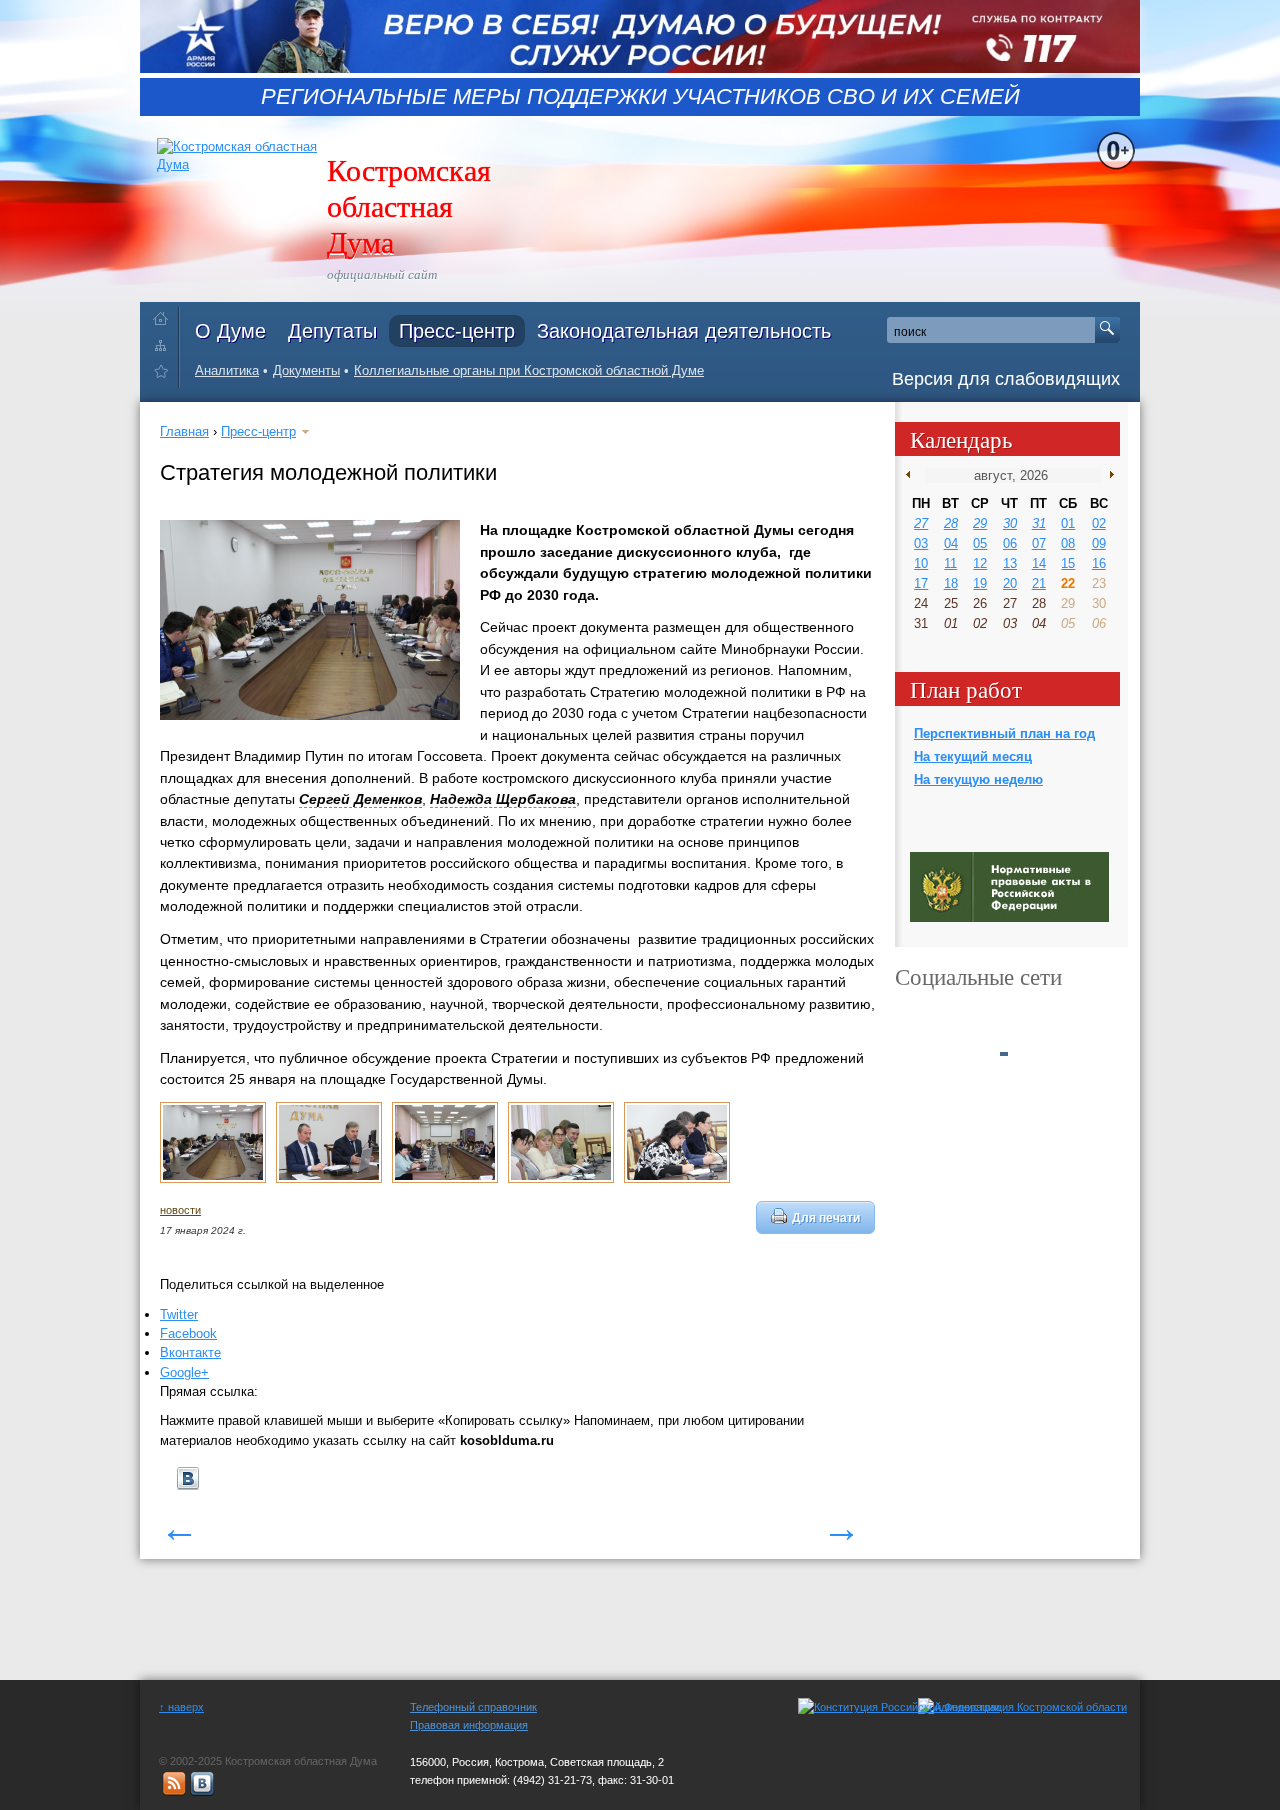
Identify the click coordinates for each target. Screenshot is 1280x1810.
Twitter (179, 1314)
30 (1010, 523)
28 (951, 523)
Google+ (184, 1372)
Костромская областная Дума (409, 205)
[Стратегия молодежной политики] (213, 1179)
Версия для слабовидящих (1006, 379)
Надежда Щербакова (503, 799)
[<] (912, 475)
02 (1099, 523)
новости (180, 1210)
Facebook (188, 1333)
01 (1068, 523)
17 (921, 583)
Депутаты (332, 331)
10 (921, 563)
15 (1068, 563)
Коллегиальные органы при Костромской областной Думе (529, 370)
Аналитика (227, 370)
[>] (1107, 475)
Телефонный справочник (473, 1707)
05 (980, 543)
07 (1039, 543)
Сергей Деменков (360, 799)
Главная (184, 431)
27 (921, 523)
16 (1099, 563)
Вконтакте (190, 1352)
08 (1068, 543)
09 (1099, 543)
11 (950, 563)
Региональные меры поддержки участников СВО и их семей (640, 97)
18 (951, 583)
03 (921, 543)
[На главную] (165, 314)
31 (1039, 523)
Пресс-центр (457, 331)
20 (1010, 583)
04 (951, 543)
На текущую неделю (978, 779)
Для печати (826, 1217)
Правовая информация (469, 1725)
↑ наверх (181, 1707)
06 (1010, 543)
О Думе (230, 331)
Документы (306, 370)
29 (980, 523)
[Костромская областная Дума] (165, 374)
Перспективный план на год (1004, 733)
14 (1039, 563)
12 (980, 563)
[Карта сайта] (165, 344)
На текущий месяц (973, 756)
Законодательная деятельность (684, 331)
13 (1010, 563)
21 (1039, 583)
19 (980, 583)
